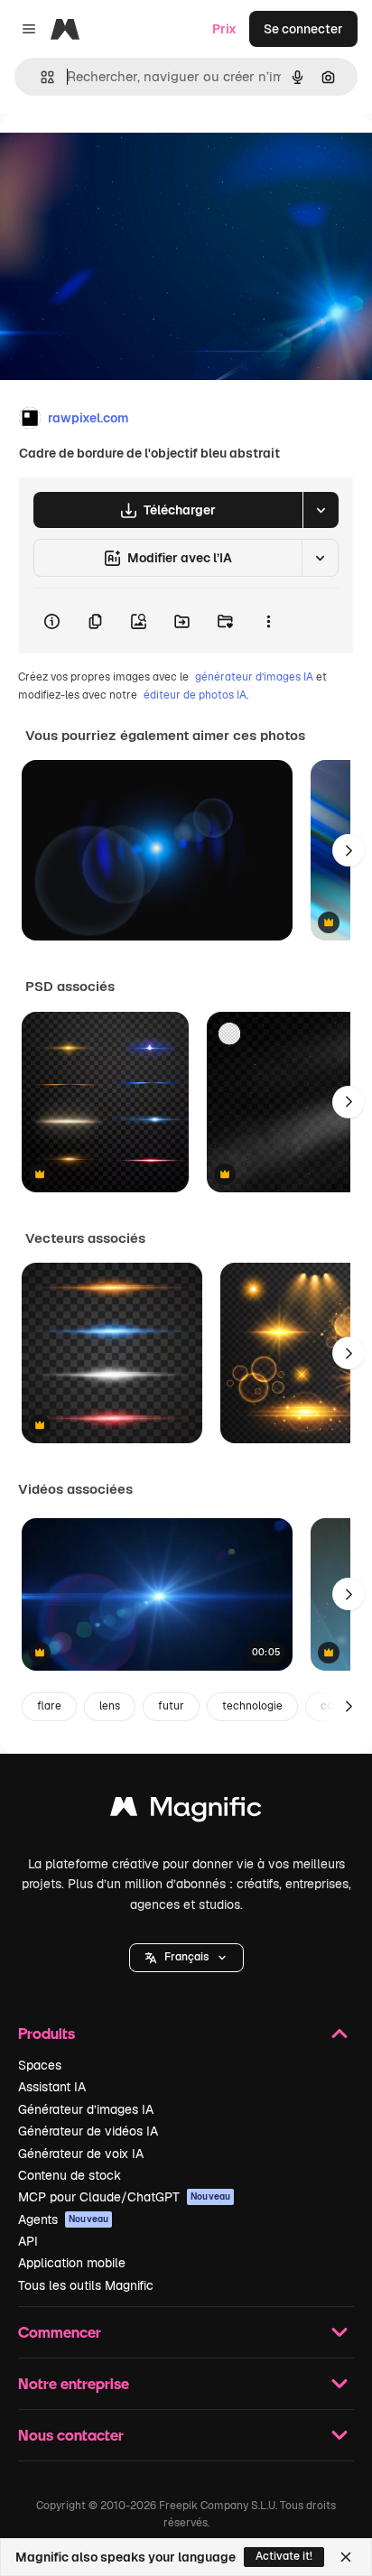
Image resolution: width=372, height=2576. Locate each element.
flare (49, 1706)
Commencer (60, 2332)
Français (186, 1957)
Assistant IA (52, 2087)
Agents (63, 2219)
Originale (119, 155)
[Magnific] (186, 1811)
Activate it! (284, 2556)
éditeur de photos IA (195, 695)
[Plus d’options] (268, 621)
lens (110, 1706)
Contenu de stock (70, 2175)
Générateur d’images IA (86, 2109)
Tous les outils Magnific (86, 2285)
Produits (46, 2033)
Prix (224, 29)
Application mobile (72, 2263)
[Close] (346, 2557)
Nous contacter (71, 2435)
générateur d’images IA (254, 677)
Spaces (40, 2065)
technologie (252, 1706)
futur (171, 1706)
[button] (186, 1958)
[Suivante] (349, 850)
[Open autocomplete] (40, 77)
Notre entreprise (74, 2383)
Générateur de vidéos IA (88, 2131)
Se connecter (303, 29)
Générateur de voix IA (81, 2154)
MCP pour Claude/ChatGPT (124, 2197)
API (28, 2241)
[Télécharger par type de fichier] (321, 510)
